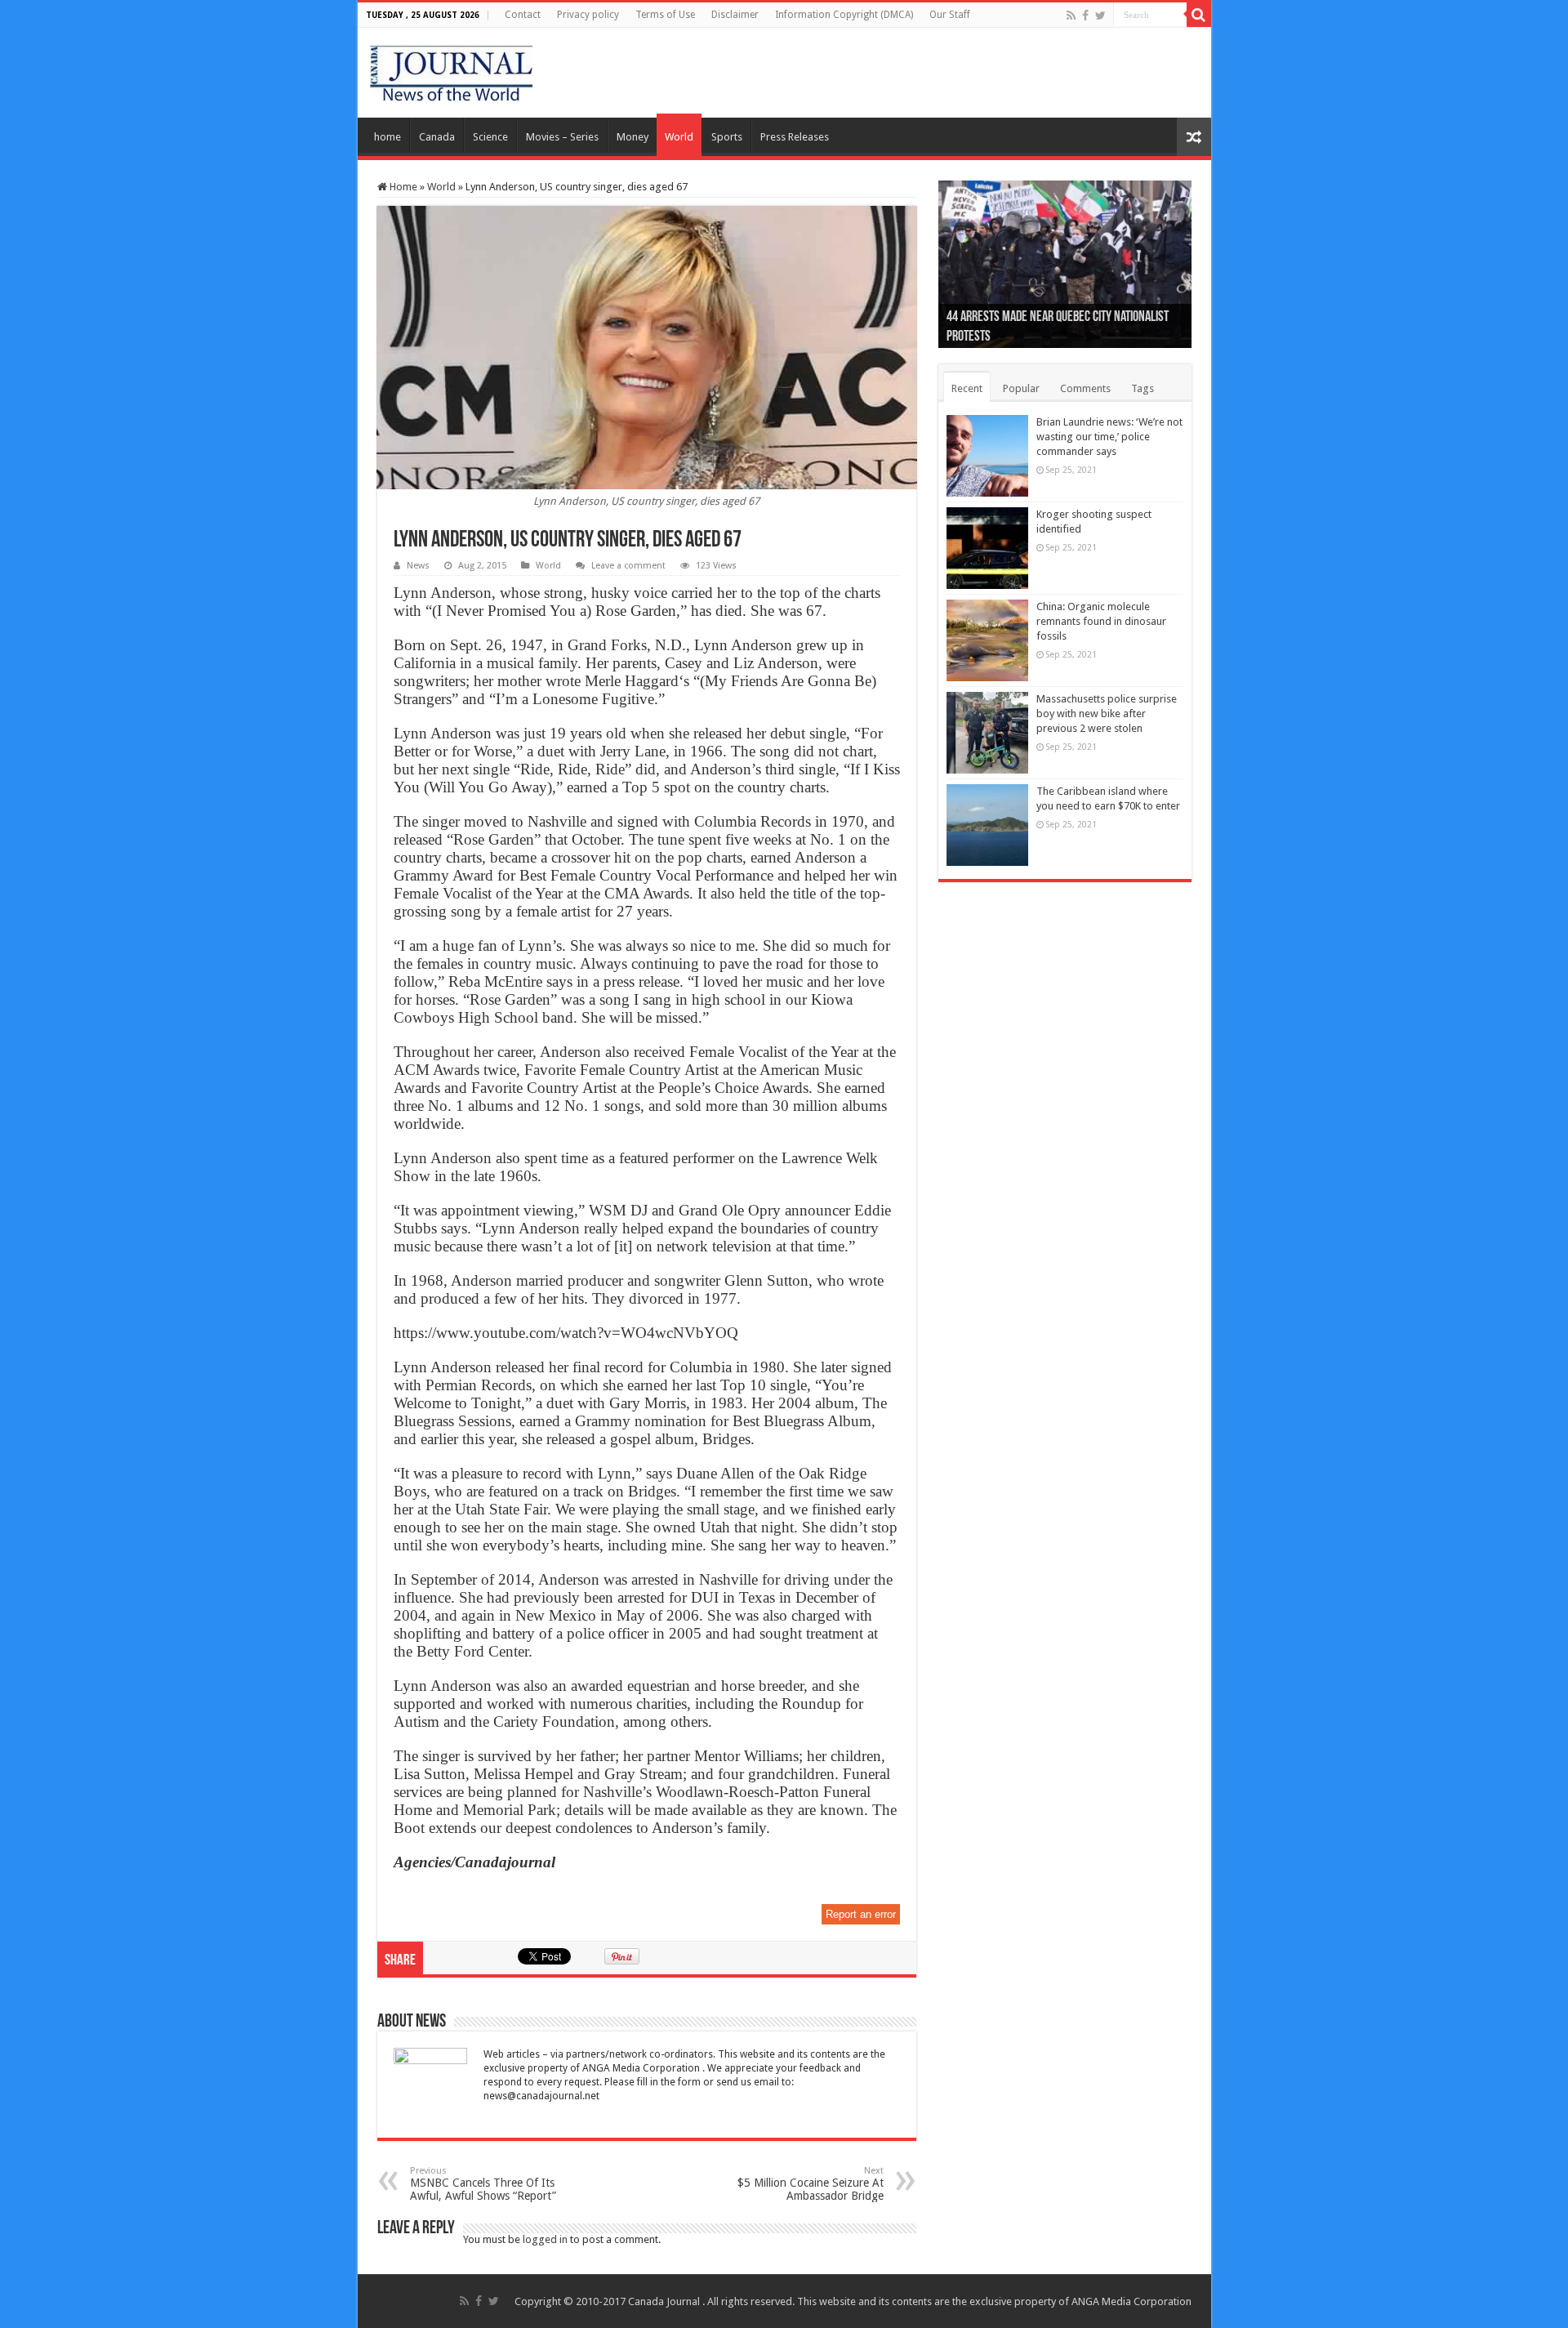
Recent (967, 388)
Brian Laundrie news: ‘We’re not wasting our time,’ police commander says (1109, 437)
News (418, 566)
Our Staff (950, 15)
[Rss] (1071, 16)
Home (402, 187)
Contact (523, 15)
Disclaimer (735, 15)
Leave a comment (628, 566)
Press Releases (795, 137)
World (679, 137)
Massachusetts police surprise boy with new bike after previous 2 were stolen (1107, 714)
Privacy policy (588, 15)
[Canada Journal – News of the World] (451, 69)
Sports (727, 137)
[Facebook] (1085, 16)
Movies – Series (562, 137)
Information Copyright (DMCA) (844, 15)
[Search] (1199, 15)
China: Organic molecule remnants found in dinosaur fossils (1101, 621)
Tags (1143, 388)
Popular (1021, 388)
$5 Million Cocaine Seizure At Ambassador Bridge (811, 2184)
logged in (545, 2239)
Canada (437, 137)
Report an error (861, 1914)
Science (490, 137)
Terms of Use (665, 15)
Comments (1085, 388)
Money (633, 137)
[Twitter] (1100, 16)
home (388, 137)
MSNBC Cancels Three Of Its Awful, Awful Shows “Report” (483, 2184)
